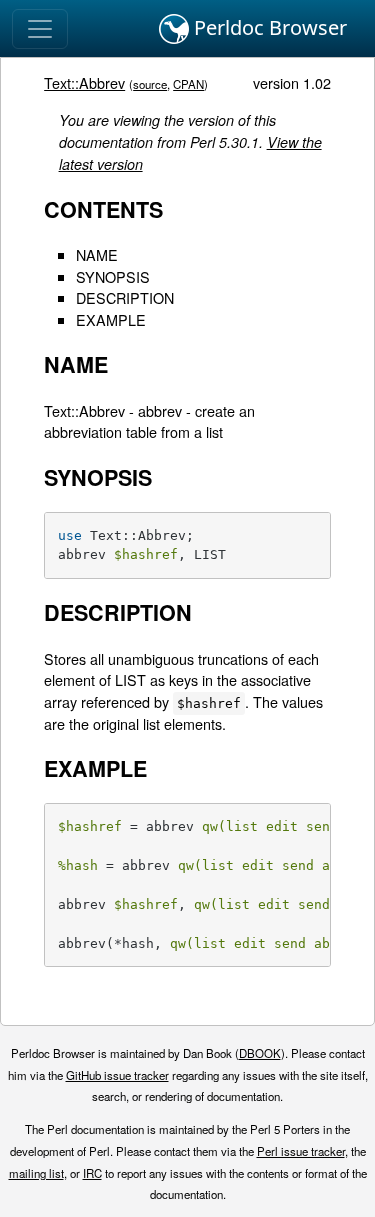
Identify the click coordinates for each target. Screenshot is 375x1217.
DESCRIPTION (125, 297)
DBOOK (260, 1053)
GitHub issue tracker (117, 1075)
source (150, 84)
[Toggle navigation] (40, 29)
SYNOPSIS (113, 276)
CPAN (188, 84)
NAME (97, 254)
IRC (92, 1173)
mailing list (36, 1173)
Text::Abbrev (84, 82)
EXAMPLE (111, 319)
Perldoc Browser (268, 27)
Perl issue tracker (301, 1151)
